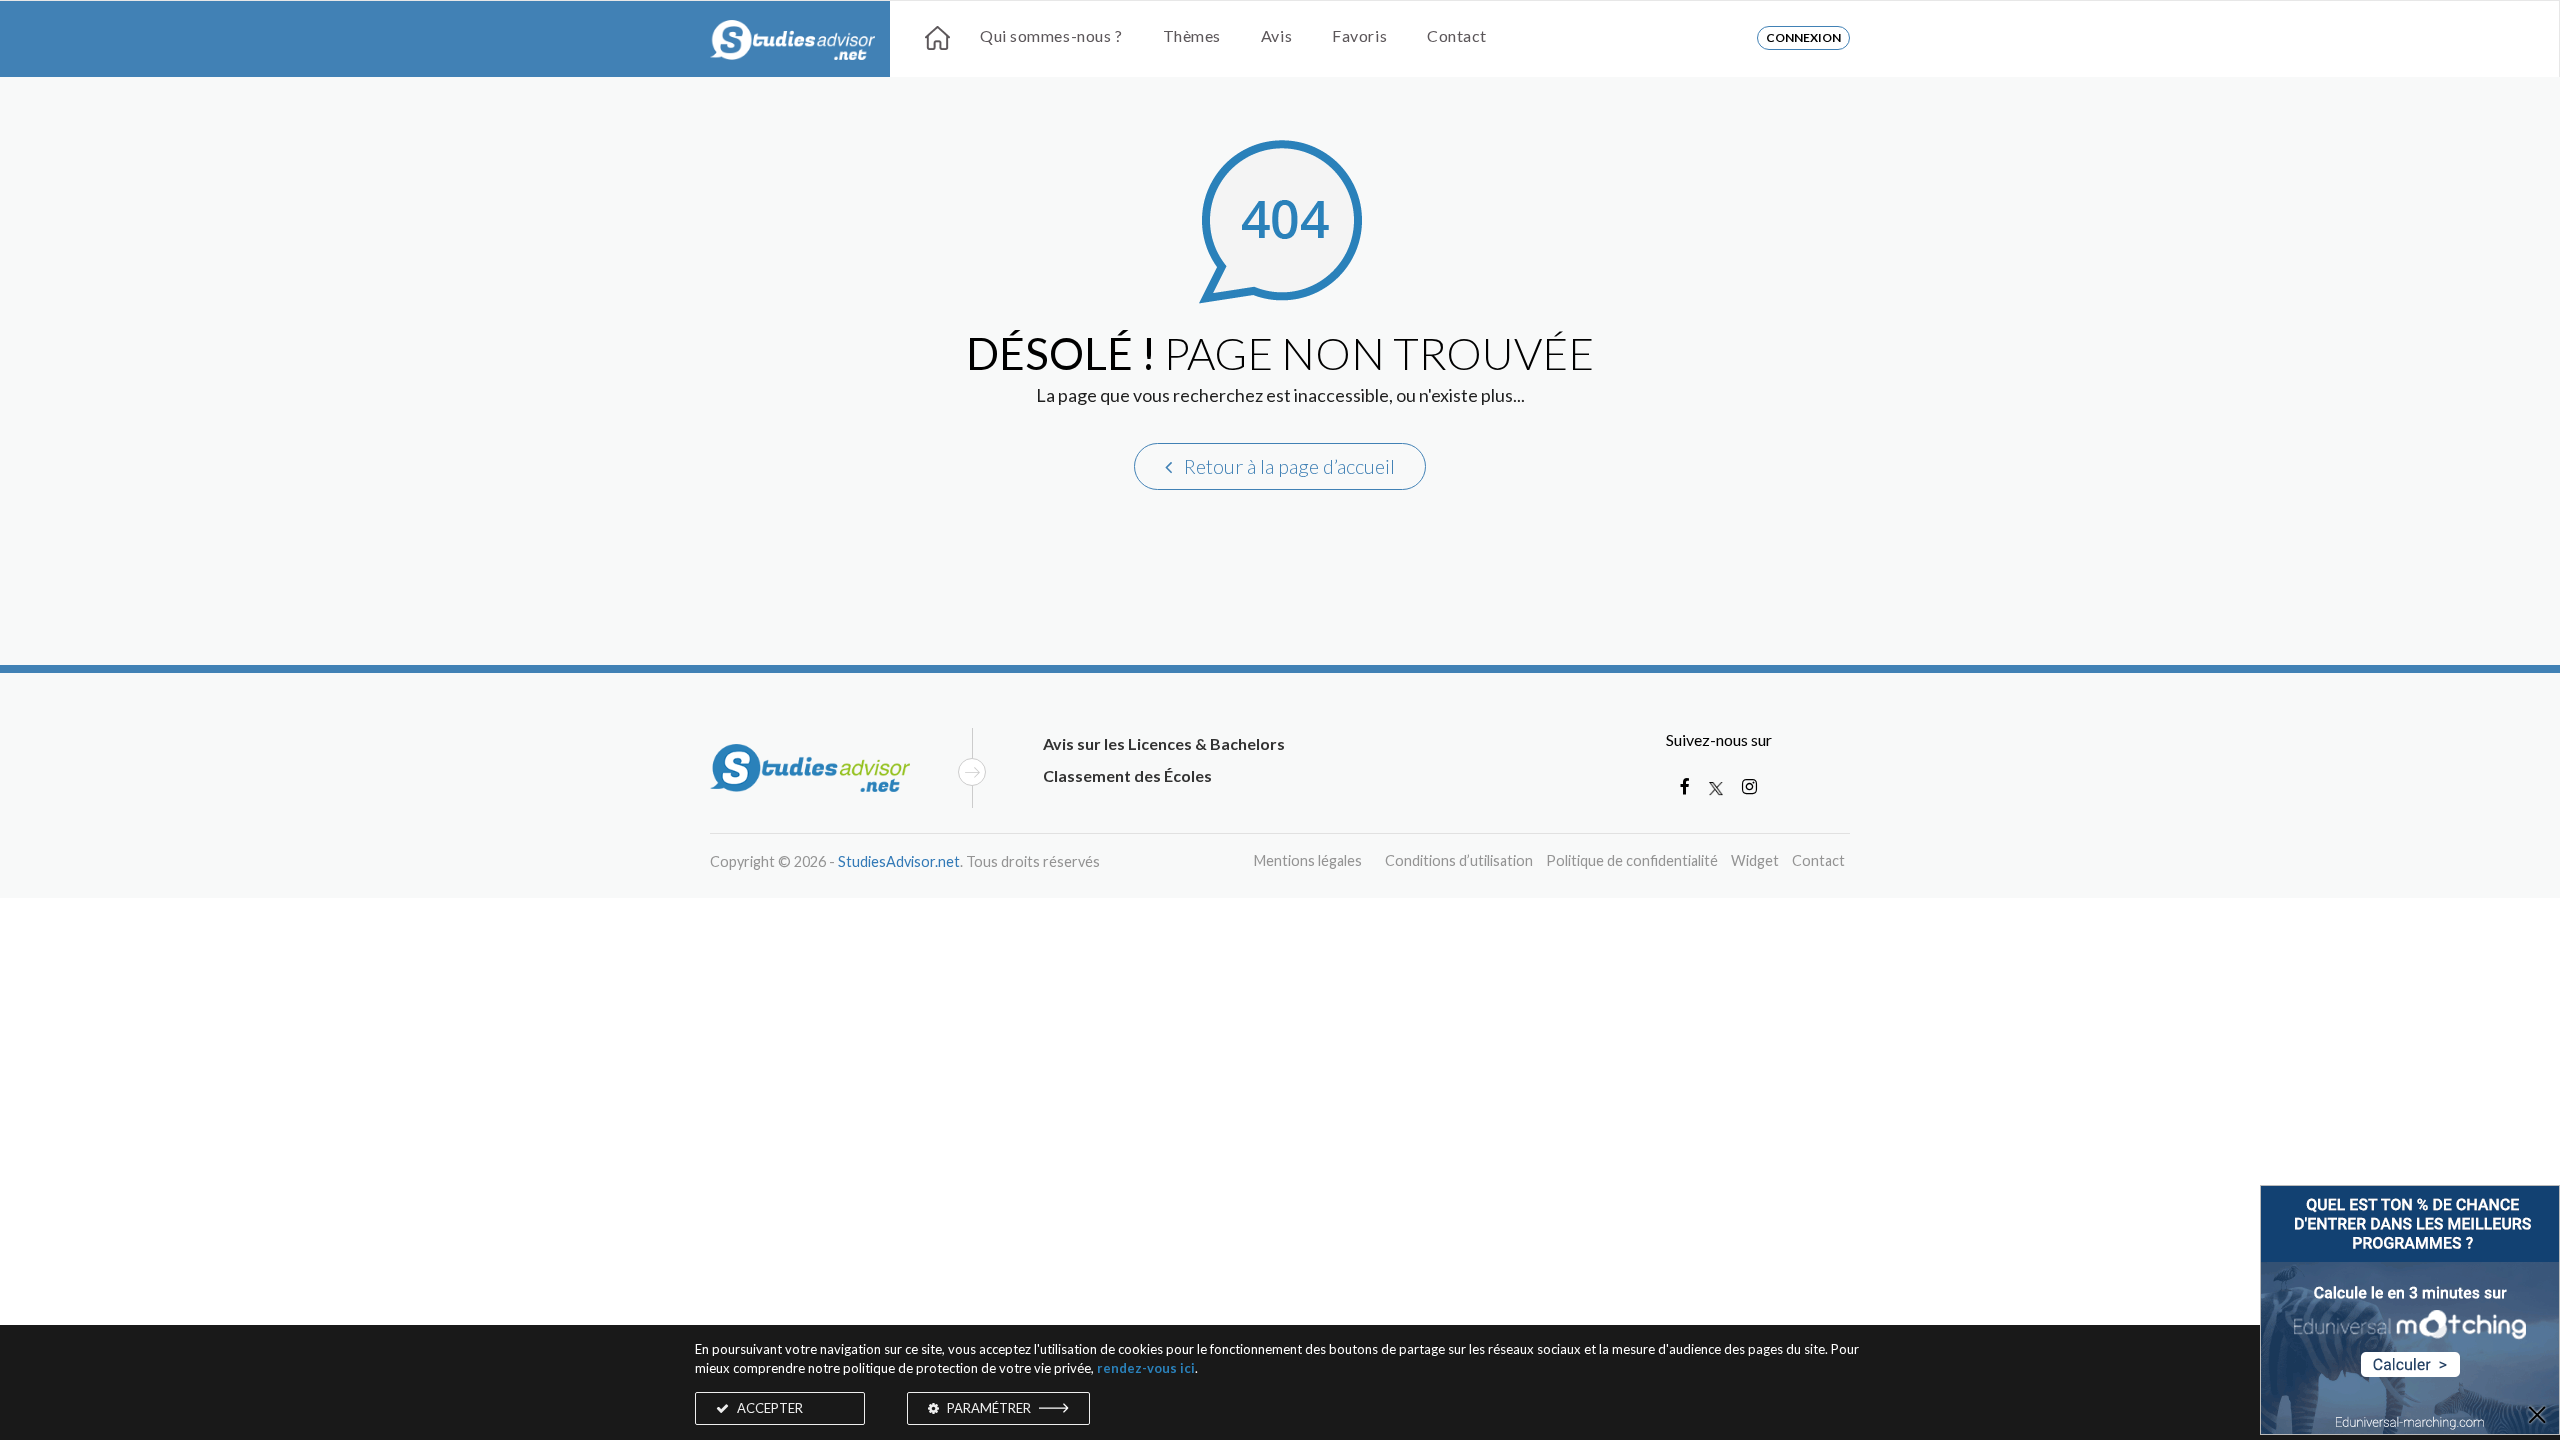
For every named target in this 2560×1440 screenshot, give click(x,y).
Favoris (1359, 35)
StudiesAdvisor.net (899, 861)
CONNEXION (1803, 37)
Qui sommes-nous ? (1051, 35)
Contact (1457, 35)
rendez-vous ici (1146, 1368)
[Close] (2537, 1416)
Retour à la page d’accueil (1287, 466)
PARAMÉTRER (989, 1408)
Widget (1755, 860)
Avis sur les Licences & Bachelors (1164, 743)
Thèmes (1192, 35)
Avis (1276, 35)
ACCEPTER (768, 1408)
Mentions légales (1308, 860)
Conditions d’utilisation (1459, 860)
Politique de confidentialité (1632, 860)
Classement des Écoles (1127, 775)
